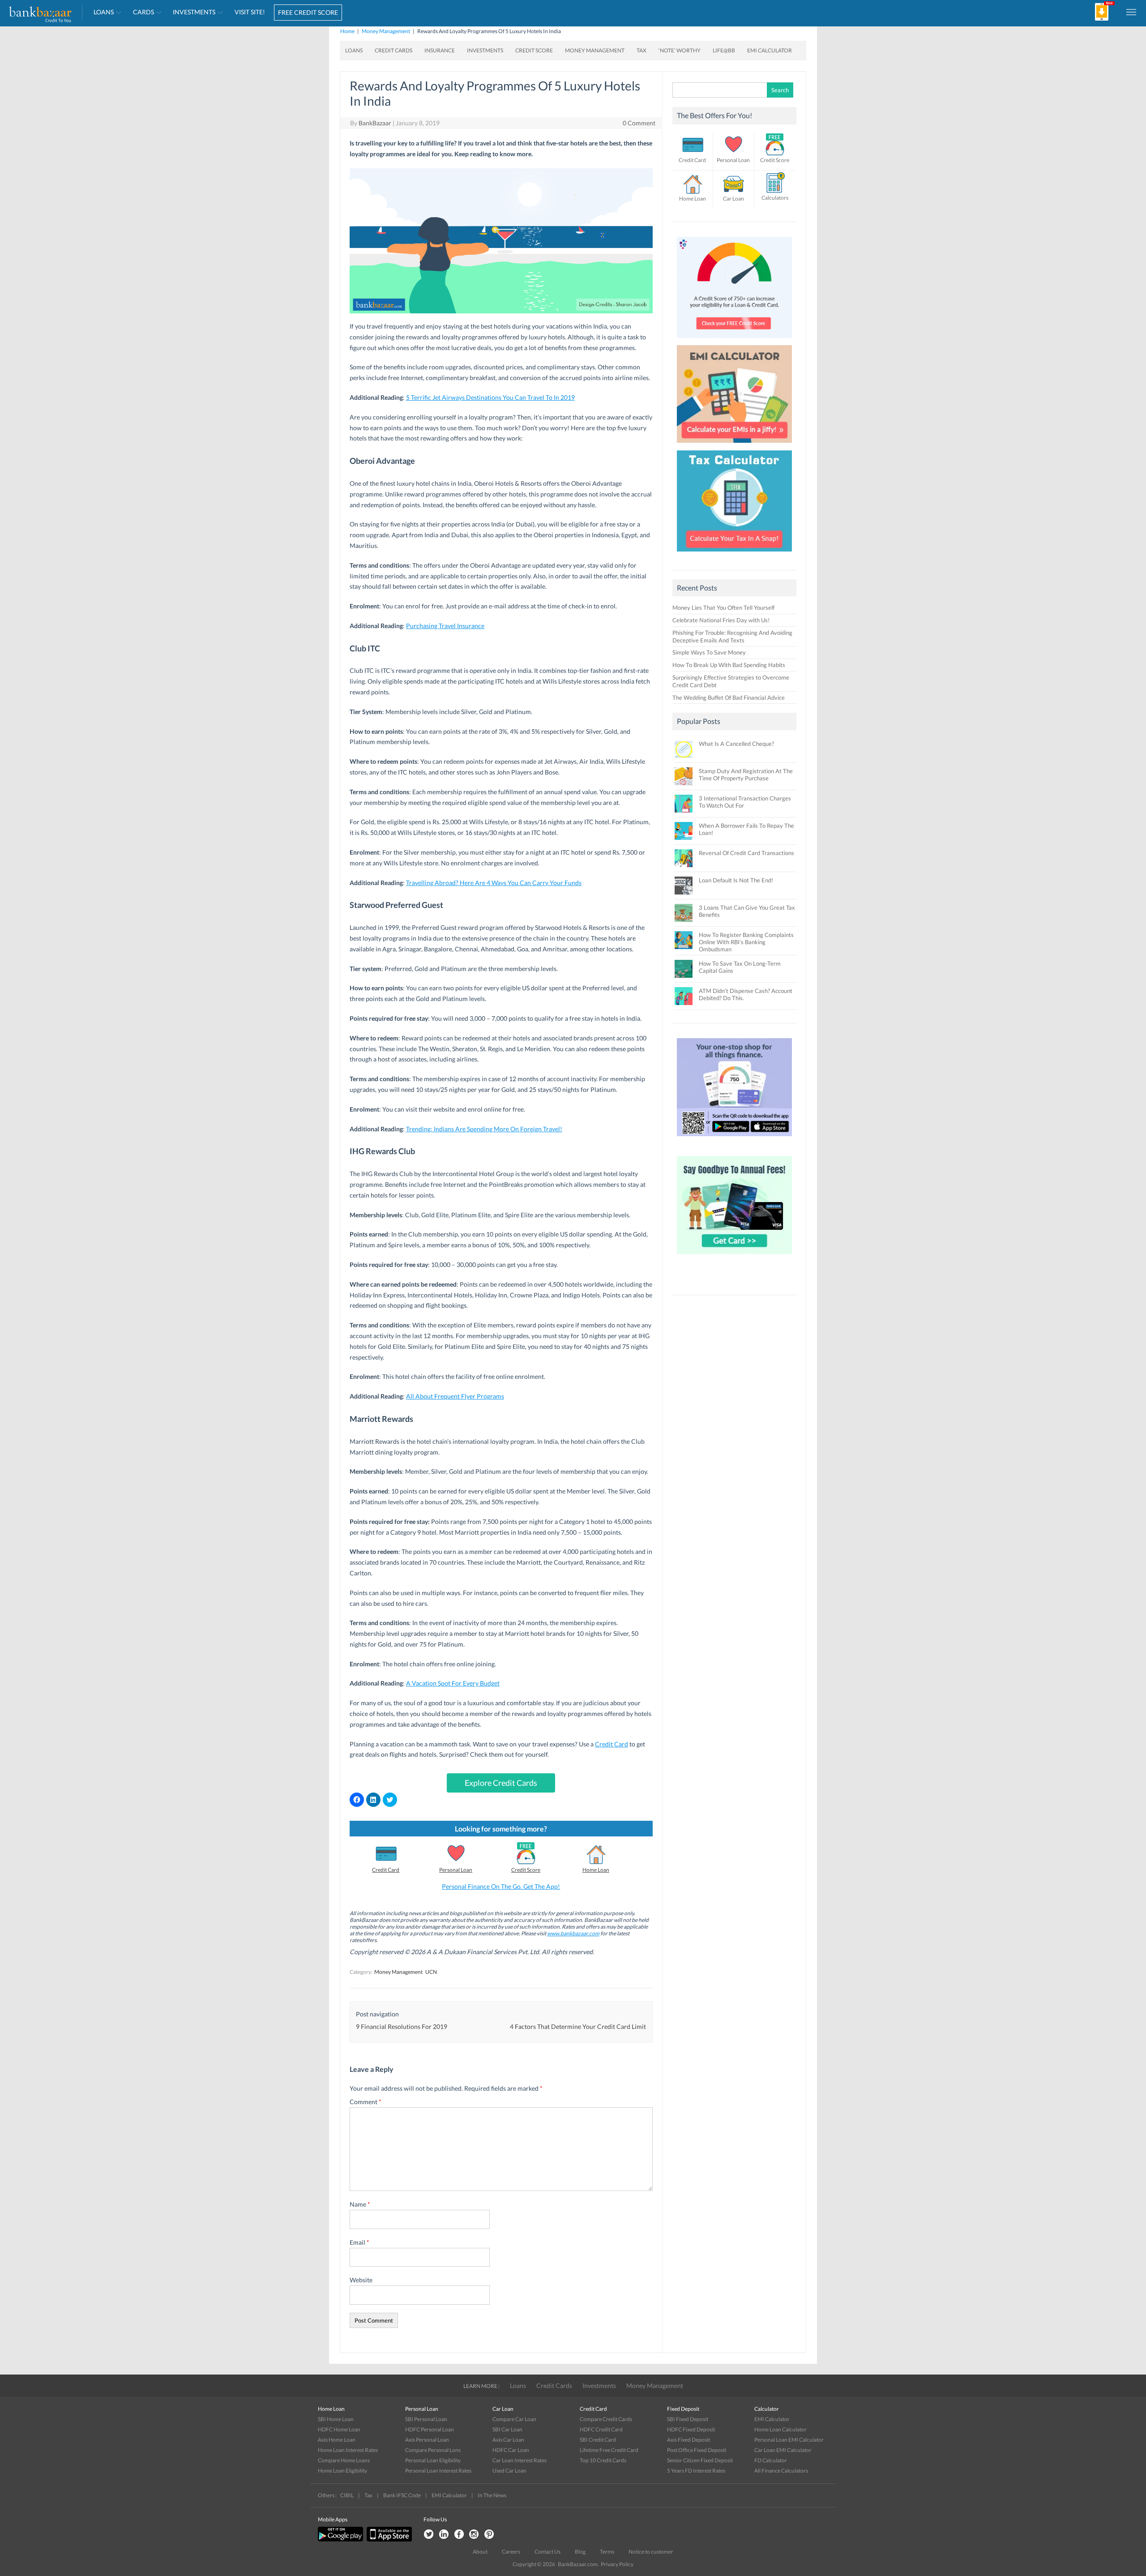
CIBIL (347, 2495)
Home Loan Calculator (780, 2429)
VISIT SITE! (250, 12)
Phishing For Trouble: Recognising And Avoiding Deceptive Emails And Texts (732, 636)
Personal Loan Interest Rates (438, 2471)
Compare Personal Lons (433, 2450)
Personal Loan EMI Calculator (789, 2440)
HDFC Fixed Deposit (691, 2429)
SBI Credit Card (598, 2440)
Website (361, 2280)
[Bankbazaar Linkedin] (444, 2535)
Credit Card (611, 1744)
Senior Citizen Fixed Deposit (700, 2460)
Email (359, 2242)
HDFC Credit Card (601, 2429)
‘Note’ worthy (680, 50)
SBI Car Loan (507, 2429)
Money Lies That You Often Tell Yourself (723, 608)
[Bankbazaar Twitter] (428, 2535)
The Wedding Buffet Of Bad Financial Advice (729, 697)
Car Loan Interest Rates (520, 2460)
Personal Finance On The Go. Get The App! (501, 1886)
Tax (641, 50)
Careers (511, 2552)
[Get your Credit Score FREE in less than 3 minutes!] (735, 340)
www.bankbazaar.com (573, 1933)
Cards (143, 12)
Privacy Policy (617, 2564)
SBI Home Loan (336, 2419)
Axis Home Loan (337, 2440)
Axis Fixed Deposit (688, 2440)
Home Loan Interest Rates (348, 2450)
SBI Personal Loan (426, 2419)
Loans (104, 12)
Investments (194, 12)
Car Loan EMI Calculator (783, 2450)
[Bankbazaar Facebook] (459, 2535)
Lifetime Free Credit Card (609, 2450)
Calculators (775, 198)
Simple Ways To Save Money (709, 652)
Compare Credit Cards (606, 2419)
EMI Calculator (770, 50)
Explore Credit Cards (501, 1783)
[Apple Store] (388, 2540)
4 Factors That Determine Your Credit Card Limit (578, 2026)
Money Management (386, 31)
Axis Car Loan (508, 2440)
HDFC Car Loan (511, 2450)
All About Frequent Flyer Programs (455, 1396)
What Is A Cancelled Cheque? (736, 744)
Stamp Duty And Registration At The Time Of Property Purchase (746, 775)
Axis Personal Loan (427, 2440)
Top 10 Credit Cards (603, 2460)
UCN (431, 1972)
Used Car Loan (509, 2471)
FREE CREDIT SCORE (308, 12)
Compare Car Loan (514, 2419)
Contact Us (547, 2552)
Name (360, 2204)
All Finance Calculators (781, 2471)
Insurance (440, 50)
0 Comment (639, 123)
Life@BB (724, 50)
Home (347, 31)
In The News (492, 2495)
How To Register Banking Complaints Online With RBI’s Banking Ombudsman (746, 942)
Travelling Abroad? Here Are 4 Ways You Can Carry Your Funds (494, 883)
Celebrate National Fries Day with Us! (721, 620)
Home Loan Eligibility (342, 2471)
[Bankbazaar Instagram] (474, 2535)
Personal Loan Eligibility (433, 2460)
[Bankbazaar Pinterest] (489, 2535)
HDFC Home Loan (339, 2429)
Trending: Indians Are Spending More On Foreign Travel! (484, 1129)
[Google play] (341, 2540)
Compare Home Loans (344, 2460)
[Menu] (1132, 12)
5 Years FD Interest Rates (696, 2471)
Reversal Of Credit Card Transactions (746, 853)
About (480, 2552)
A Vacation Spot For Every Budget (453, 1683)
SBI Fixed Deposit (688, 2419)
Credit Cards (393, 50)
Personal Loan (456, 1870)
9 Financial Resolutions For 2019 (402, 2026)
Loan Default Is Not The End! (736, 880)
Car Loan (733, 199)
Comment (366, 2102)
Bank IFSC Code (402, 2495)
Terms (607, 2552)
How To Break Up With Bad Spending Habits (729, 665)
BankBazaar (375, 123)
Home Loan (596, 1870)
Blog (580, 2552)
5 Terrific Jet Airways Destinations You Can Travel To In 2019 (490, 397)
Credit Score (534, 50)
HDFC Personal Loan (430, 2429)
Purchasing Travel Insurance (445, 626)
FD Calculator (771, 2460)
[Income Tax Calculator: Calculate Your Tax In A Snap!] (735, 554)
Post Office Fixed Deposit (697, 2450)
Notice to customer (651, 2552)
